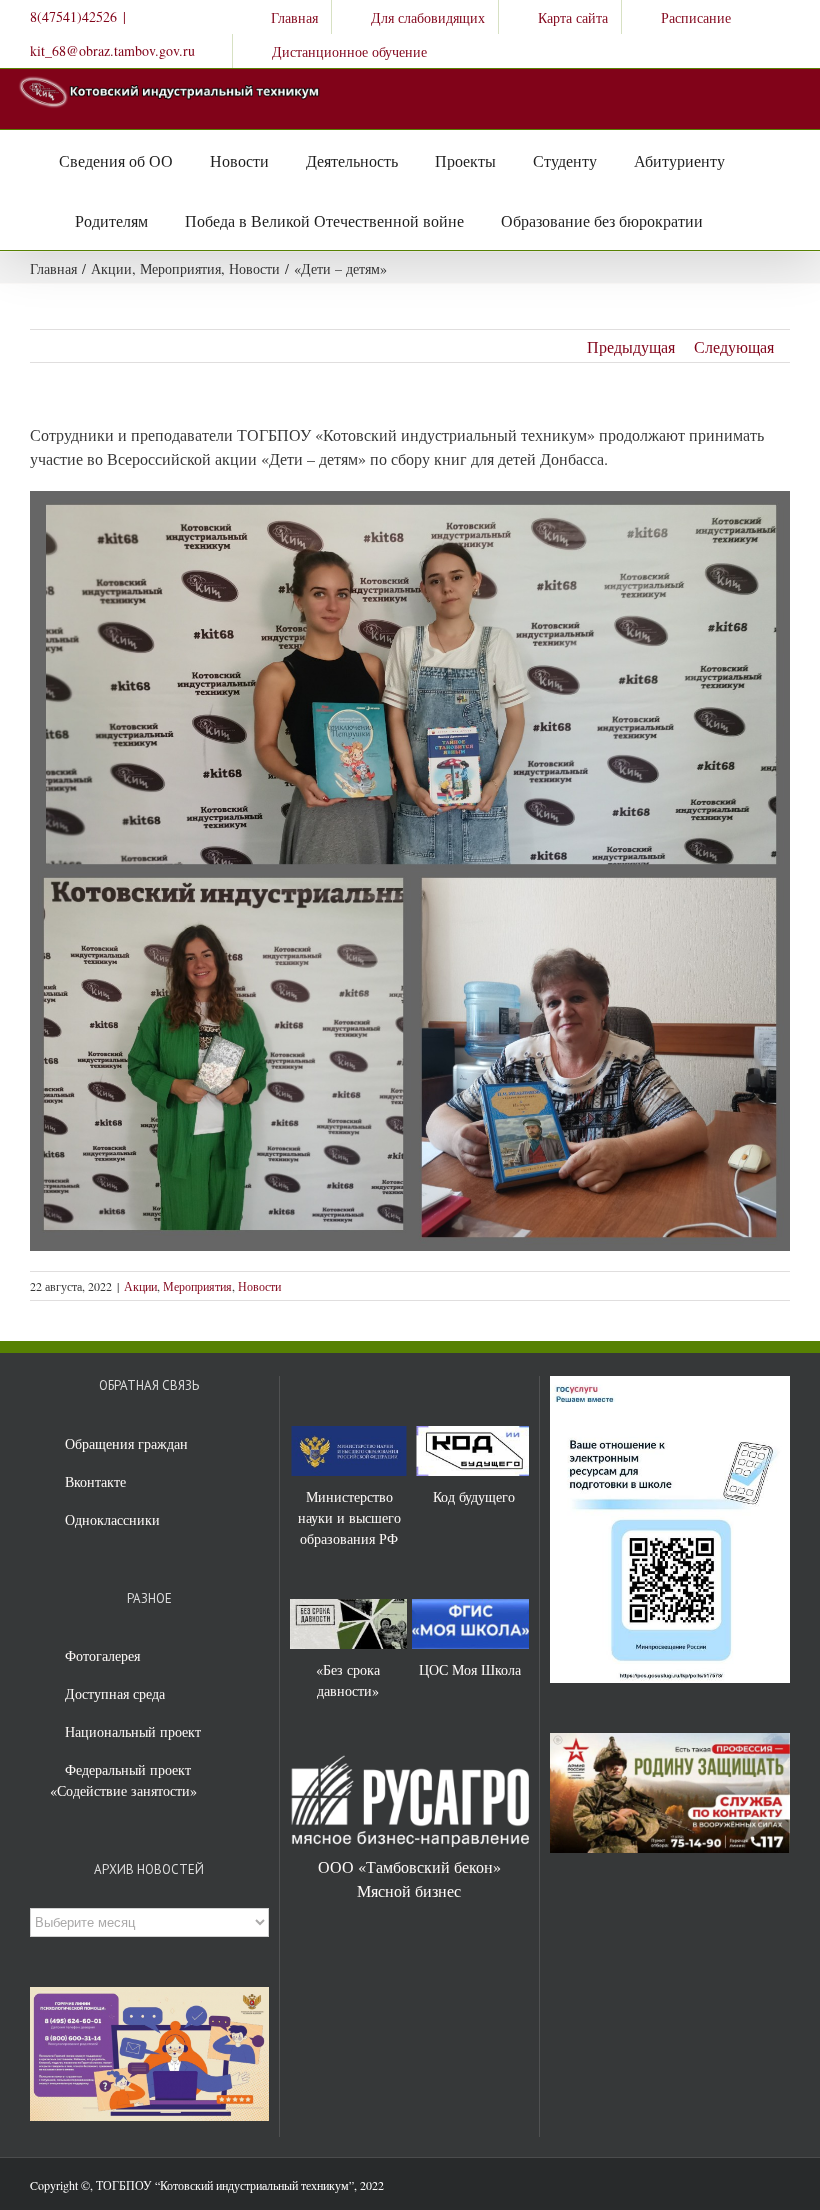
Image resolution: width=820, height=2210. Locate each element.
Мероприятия (197, 1286)
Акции (140, 1286)
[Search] (724, 220)
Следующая (734, 346)
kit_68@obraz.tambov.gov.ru (112, 50)
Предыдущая (631, 346)
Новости (259, 1286)
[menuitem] (281, 17)
